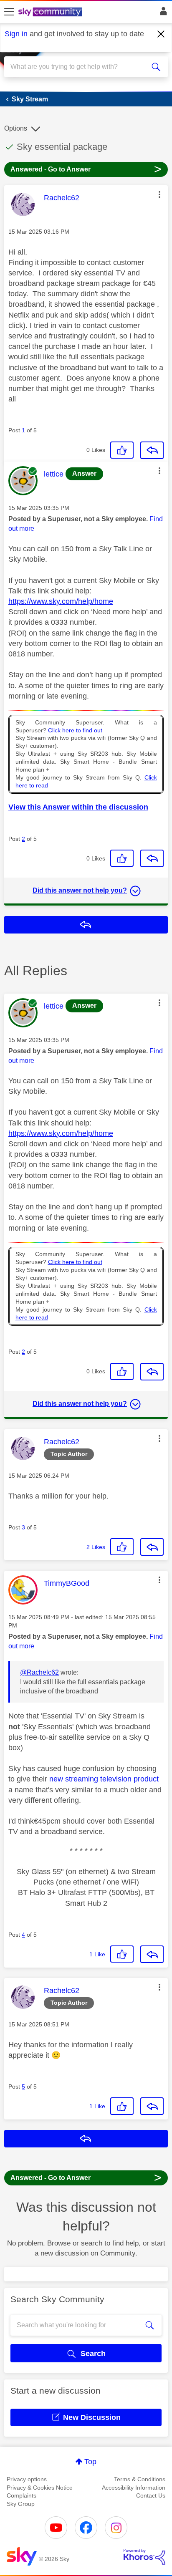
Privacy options (27, 2479)
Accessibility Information (134, 2488)
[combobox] (78, 67)
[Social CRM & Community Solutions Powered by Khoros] (144, 2557)
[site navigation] (9, 12)
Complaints (21, 2495)
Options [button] (16, 128)
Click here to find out (75, 730)
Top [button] (90, 2462)
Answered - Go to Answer (86, 169)
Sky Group (21, 2504)
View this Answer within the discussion (78, 807)
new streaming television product (104, 1779)
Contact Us (151, 2495)
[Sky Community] (51, 13)
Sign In (162, 13)
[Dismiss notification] (161, 34)
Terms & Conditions (140, 2479)
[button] (159, 194)
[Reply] (152, 450)
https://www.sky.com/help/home (61, 601)
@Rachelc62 (39, 1672)
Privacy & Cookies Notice (40, 2488)
